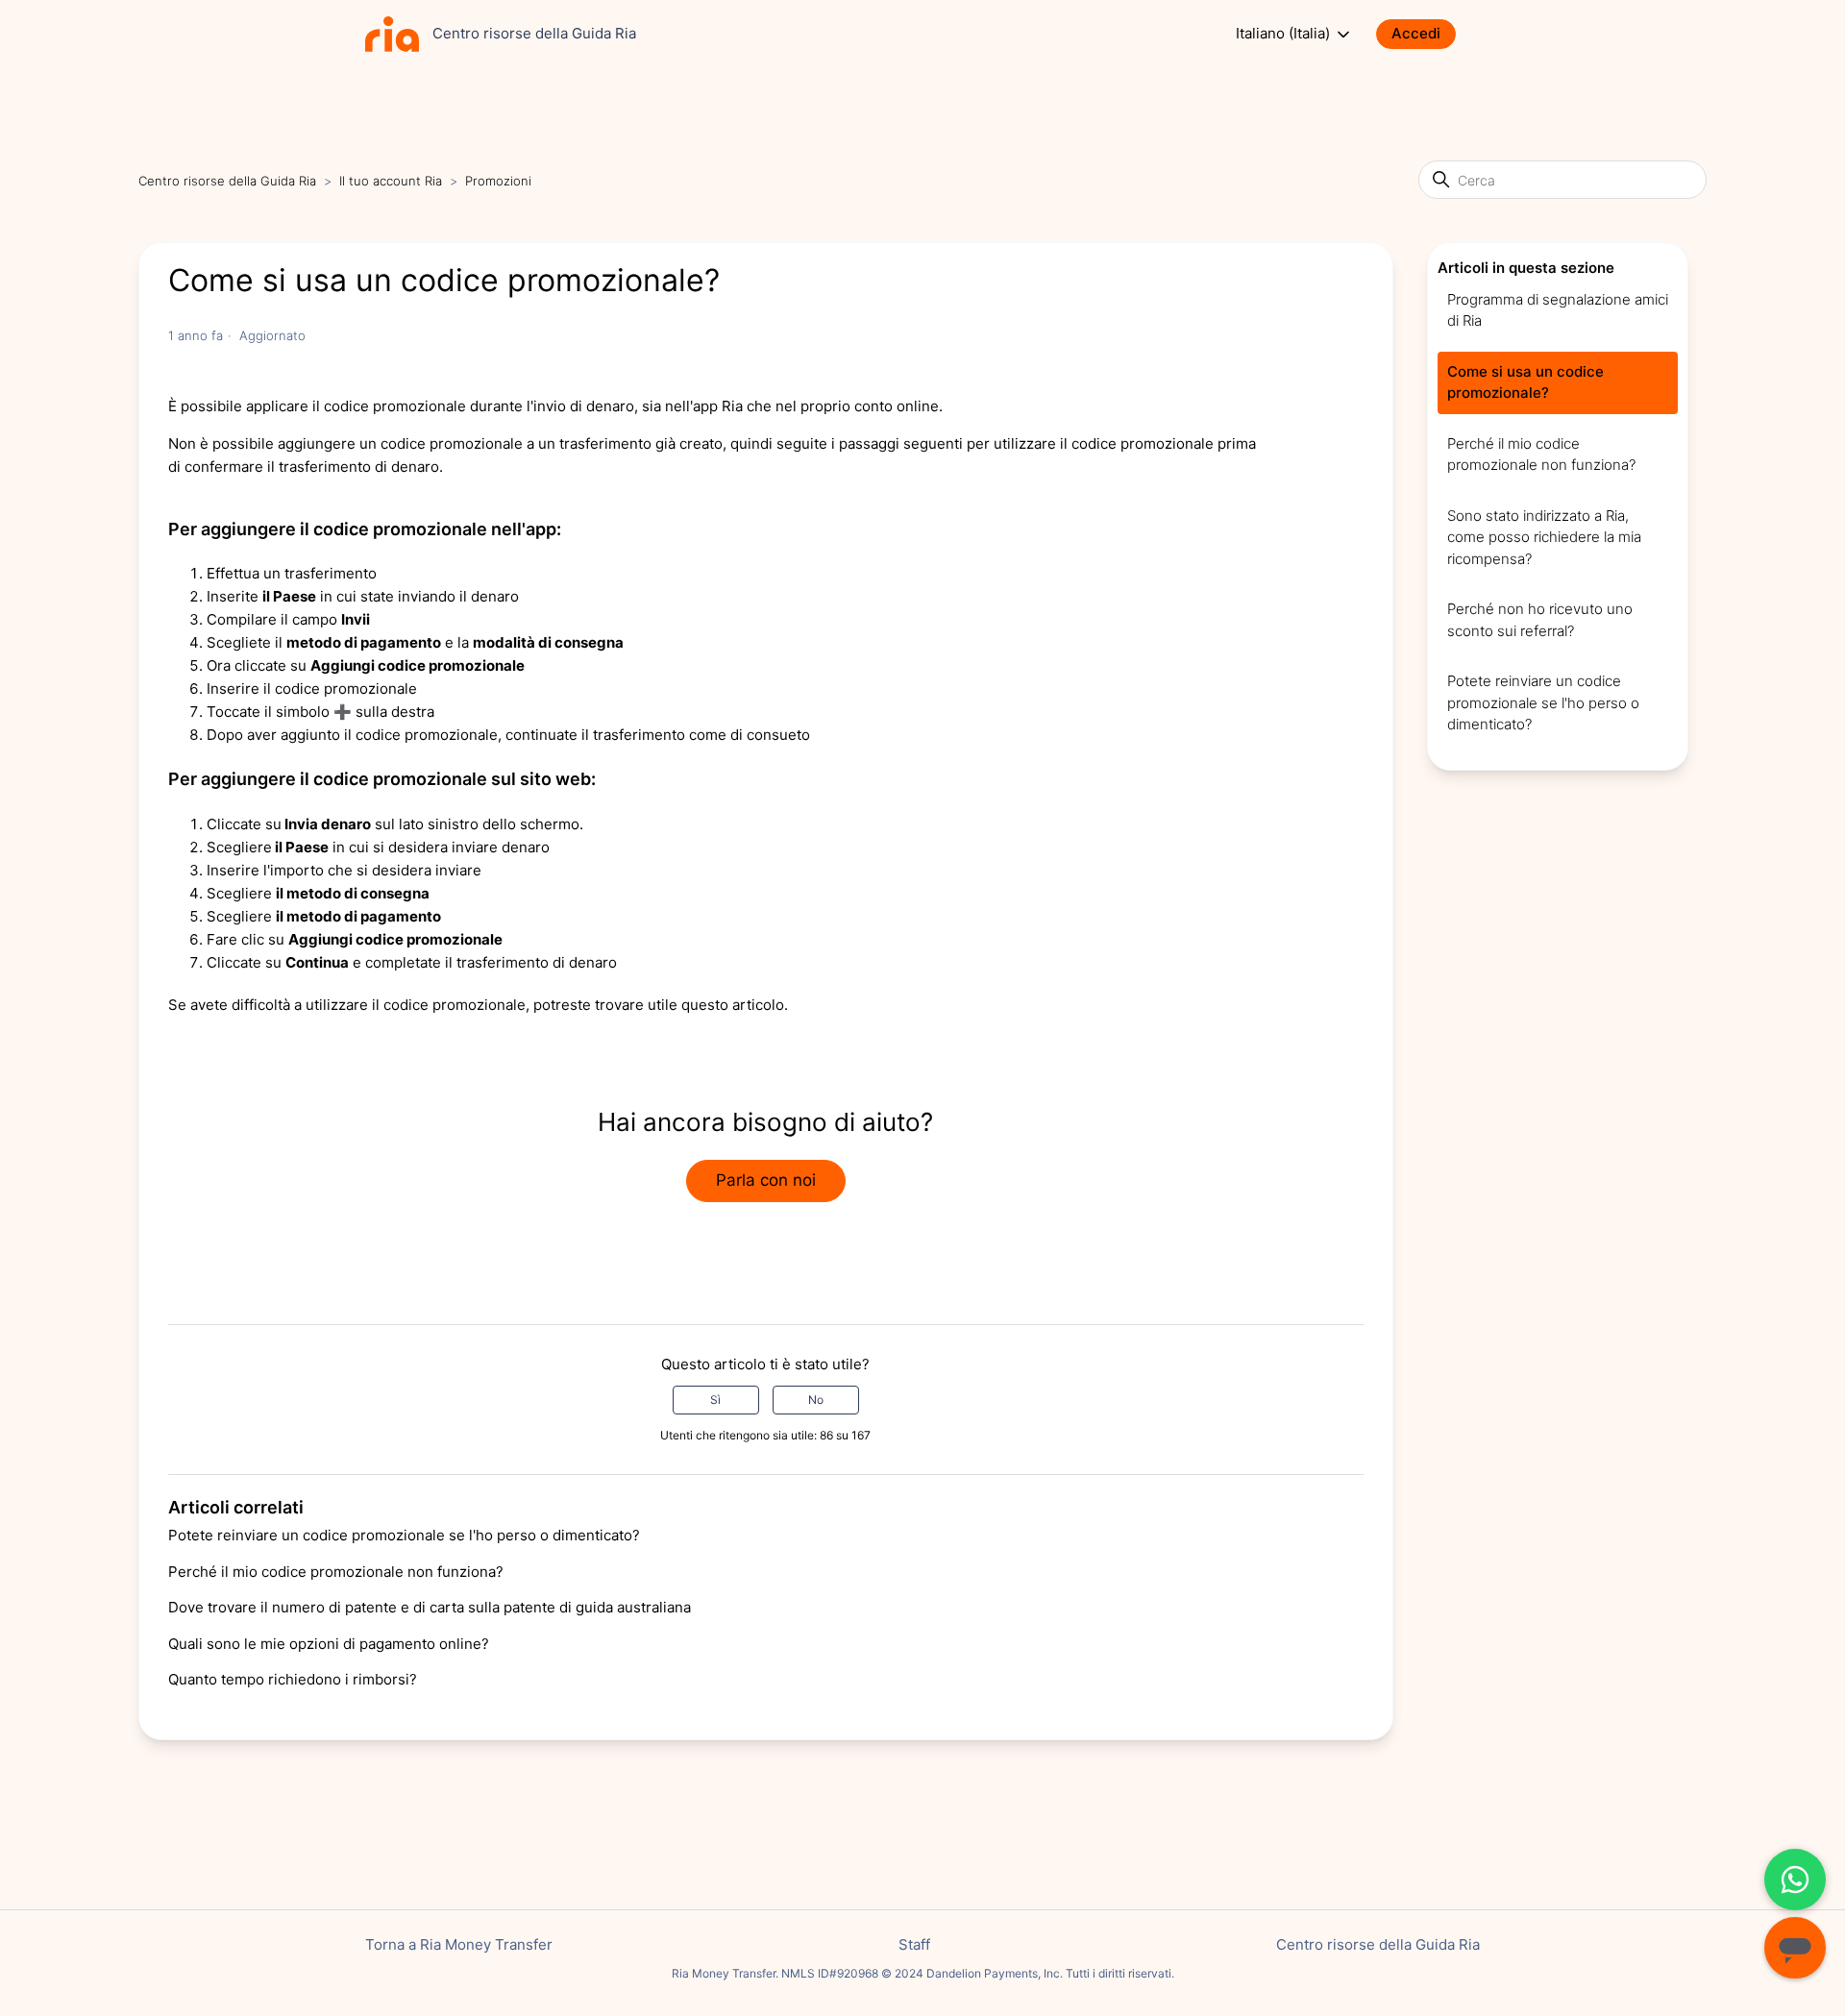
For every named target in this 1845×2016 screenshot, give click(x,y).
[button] (1426, 34)
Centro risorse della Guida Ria (227, 181)
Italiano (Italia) (1285, 34)
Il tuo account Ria (393, 181)
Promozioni (498, 181)
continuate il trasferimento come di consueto (658, 735)
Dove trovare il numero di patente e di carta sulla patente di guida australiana (430, 1607)
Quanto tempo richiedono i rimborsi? (293, 1679)
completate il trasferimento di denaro (491, 962)
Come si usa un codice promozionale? (1525, 382)
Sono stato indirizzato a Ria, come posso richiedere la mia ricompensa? (1544, 537)
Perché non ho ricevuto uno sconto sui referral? (1540, 620)
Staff (914, 1944)
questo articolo (733, 1005)
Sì (715, 1400)
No (816, 1400)
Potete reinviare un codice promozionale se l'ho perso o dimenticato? (404, 1535)
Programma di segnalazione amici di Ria (1558, 310)
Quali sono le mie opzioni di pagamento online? (329, 1644)
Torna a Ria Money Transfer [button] (459, 1944)
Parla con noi (766, 1180)
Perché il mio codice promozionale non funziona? (336, 1572)
